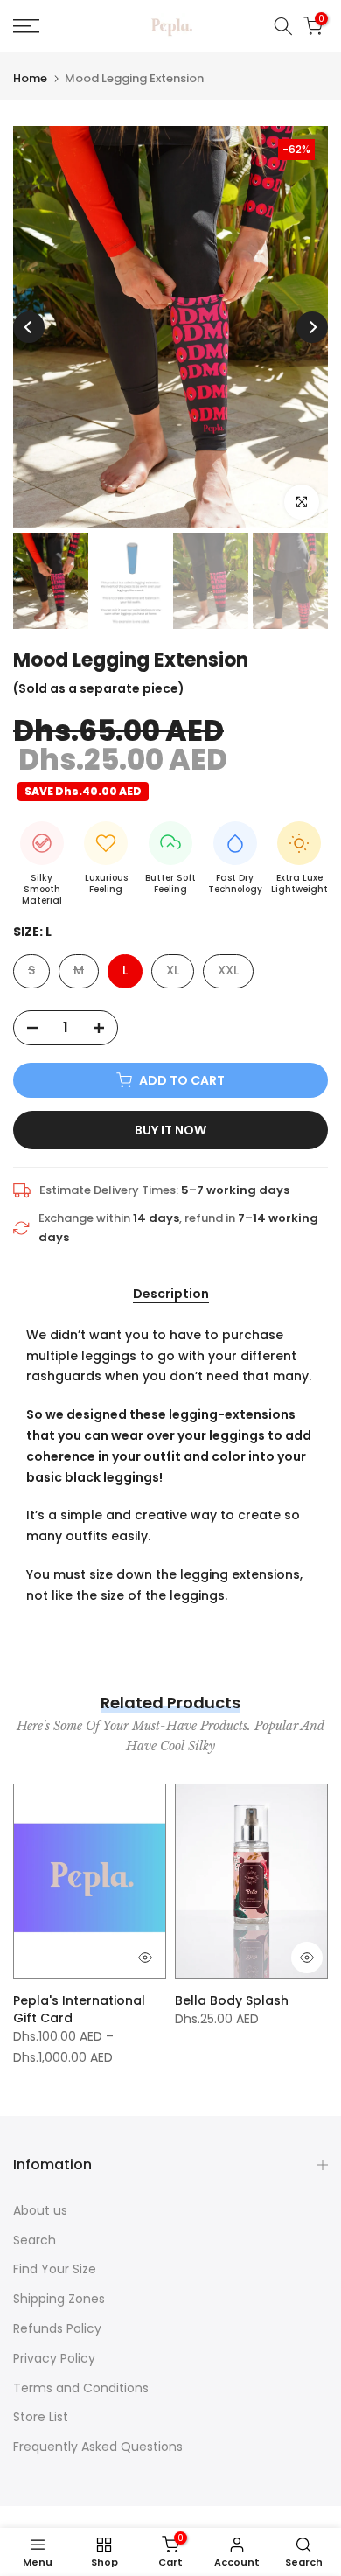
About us (40, 2210)
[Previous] (29, 327)
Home (30, 78)
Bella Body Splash (232, 2000)
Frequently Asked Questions (98, 2447)
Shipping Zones (59, 2299)
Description (171, 1295)
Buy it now (170, 1130)
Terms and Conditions (81, 2388)
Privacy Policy (54, 2358)
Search (35, 2240)
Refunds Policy (57, 2328)
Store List (41, 2417)
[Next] (312, 327)
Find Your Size (55, 2269)
